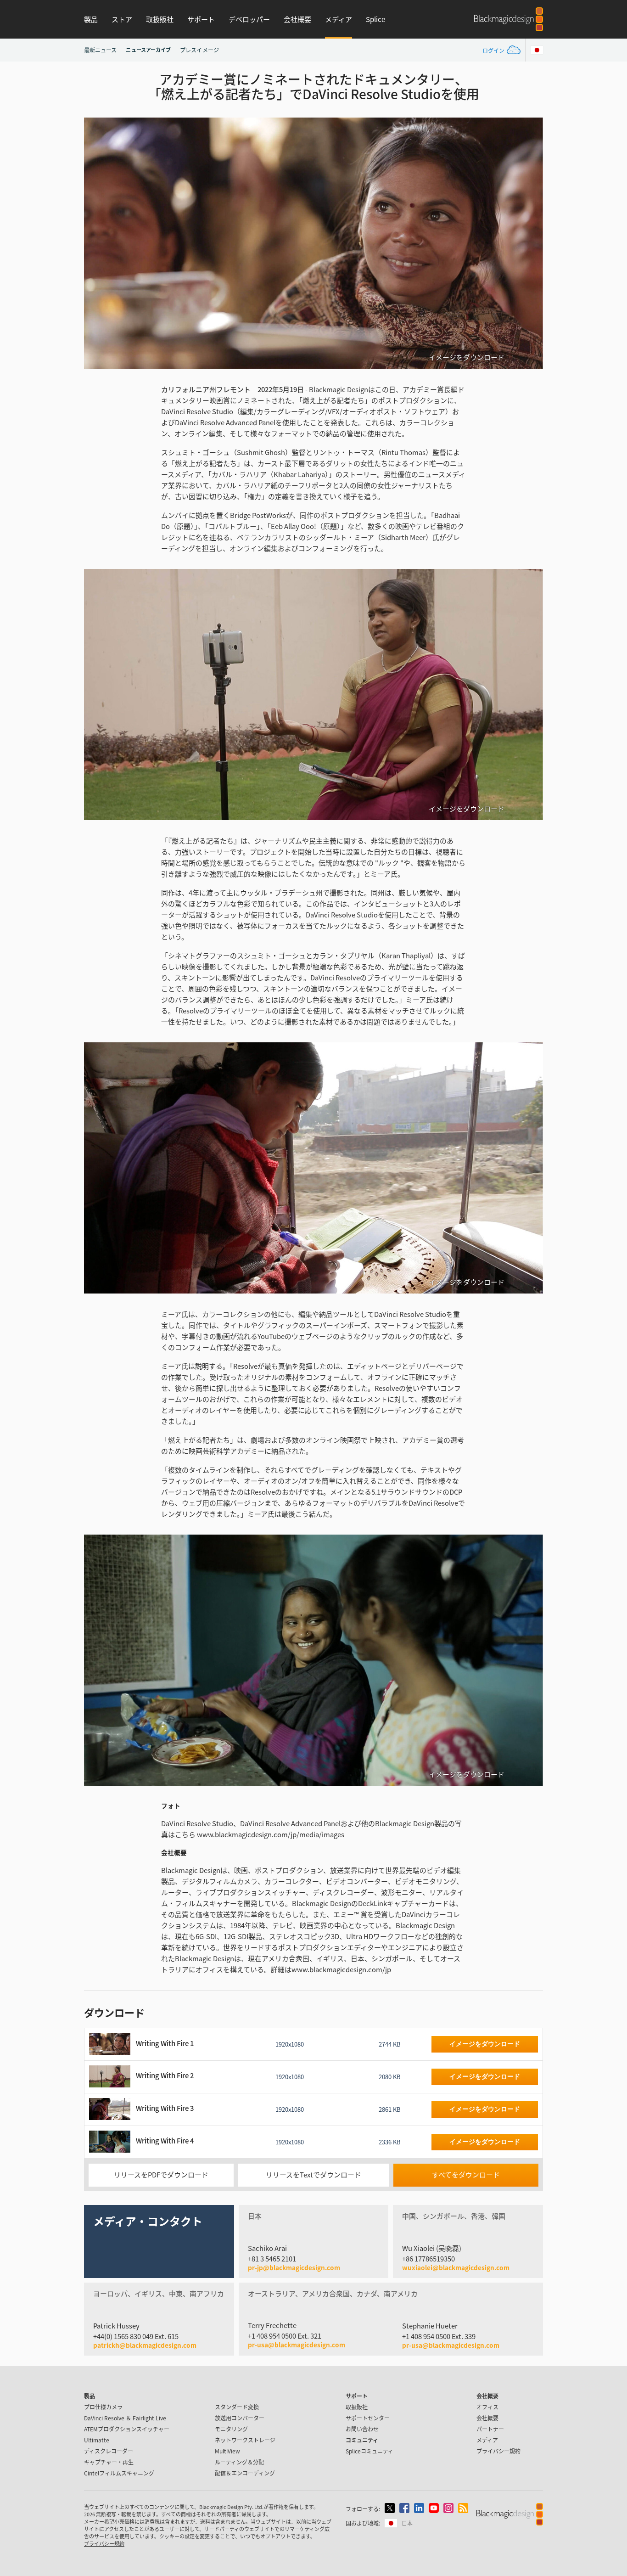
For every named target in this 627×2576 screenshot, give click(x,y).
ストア (122, 19)
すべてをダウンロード (466, 2174)
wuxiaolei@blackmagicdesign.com (456, 2268)
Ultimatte (97, 2440)
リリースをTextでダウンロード (313, 2174)
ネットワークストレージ (245, 2440)
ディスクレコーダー (109, 2451)
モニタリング (231, 2429)
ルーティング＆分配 (239, 2462)
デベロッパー (249, 19)
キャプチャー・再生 (109, 2462)
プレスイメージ (199, 50)
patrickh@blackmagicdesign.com (145, 2345)
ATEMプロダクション (127, 2429)
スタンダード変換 (237, 2407)
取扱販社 (160, 19)
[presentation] (97, 243)
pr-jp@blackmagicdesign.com (294, 2268)
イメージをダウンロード (467, 357)
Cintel (119, 2473)
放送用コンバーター (240, 2418)
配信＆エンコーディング (245, 2473)
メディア (339, 19)
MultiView (227, 2451)
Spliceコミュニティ (369, 2451)
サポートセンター (368, 2418)
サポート (201, 19)
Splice (375, 19)
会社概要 (297, 19)
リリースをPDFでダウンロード (161, 2174)
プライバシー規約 (498, 2451)
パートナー (490, 2429)
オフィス (487, 2407)
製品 (91, 19)
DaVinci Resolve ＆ (125, 2418)
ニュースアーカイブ (148, 50)
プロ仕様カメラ (103, 2407)
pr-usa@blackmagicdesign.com (297, 2345)
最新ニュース (100, 50)
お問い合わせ (362, 2429)
